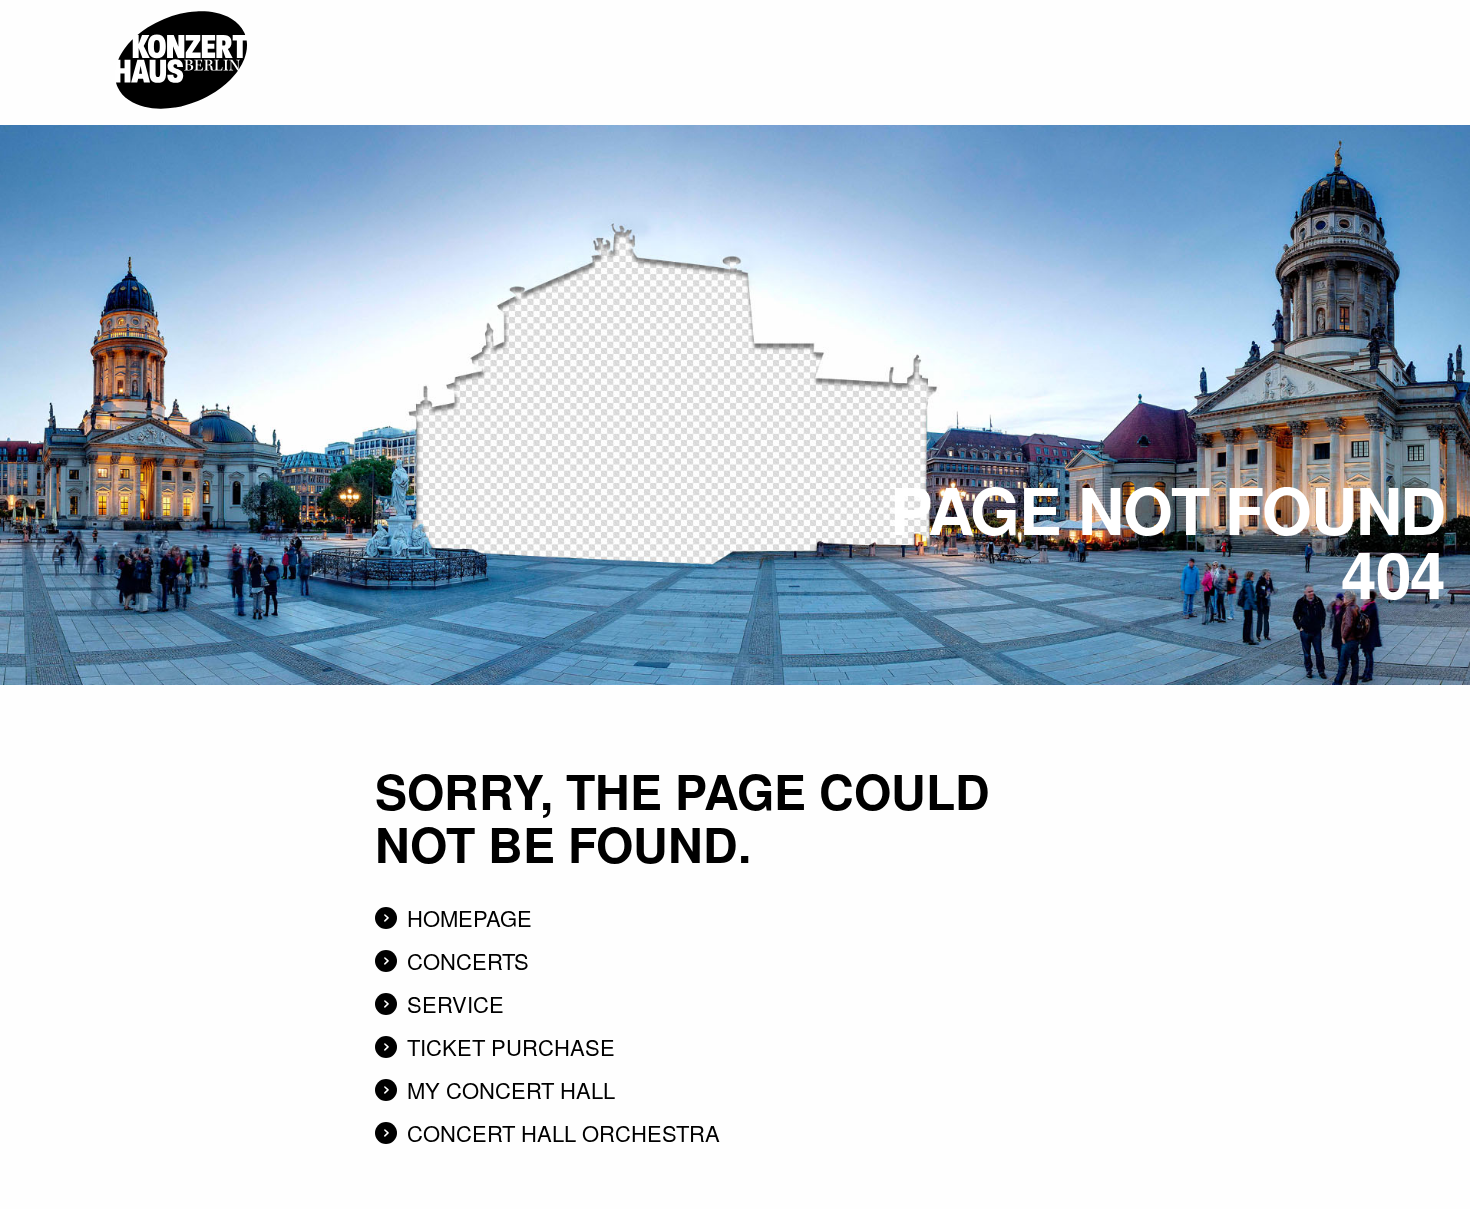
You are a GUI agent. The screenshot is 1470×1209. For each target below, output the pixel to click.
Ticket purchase (511, 1046)
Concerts (468, 960)
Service (455, 1003)
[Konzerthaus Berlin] (181, 7)
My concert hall (511, 1089)
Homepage (469, 917)
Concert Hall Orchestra (563, 1132)
